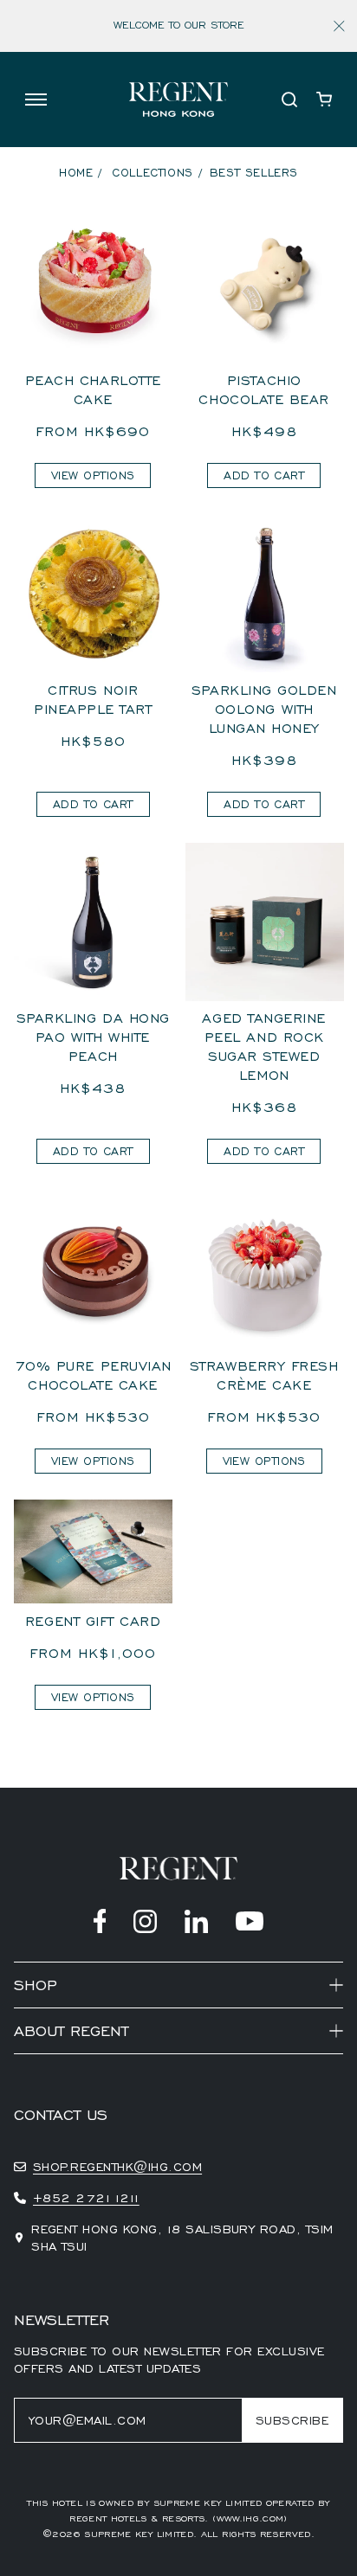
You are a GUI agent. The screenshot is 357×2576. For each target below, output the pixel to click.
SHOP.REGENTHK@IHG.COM (117, 2167)
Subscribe (292, 2420)
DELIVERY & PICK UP (77, 2097)
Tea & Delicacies (70, 2083)
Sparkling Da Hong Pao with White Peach (93, 1037)
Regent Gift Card (93, 1622)
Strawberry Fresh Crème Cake (264, 1376)
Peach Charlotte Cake (93, 390)
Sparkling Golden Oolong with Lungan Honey (264, 710)
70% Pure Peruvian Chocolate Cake (93, 1376)
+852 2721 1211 (86, 2198)
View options (93, 475)
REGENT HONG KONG (77, 2066)
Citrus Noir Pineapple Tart (93, 700)
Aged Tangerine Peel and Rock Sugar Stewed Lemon (264, 1047)
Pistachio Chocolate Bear (264, 390)
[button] (36, 100)
